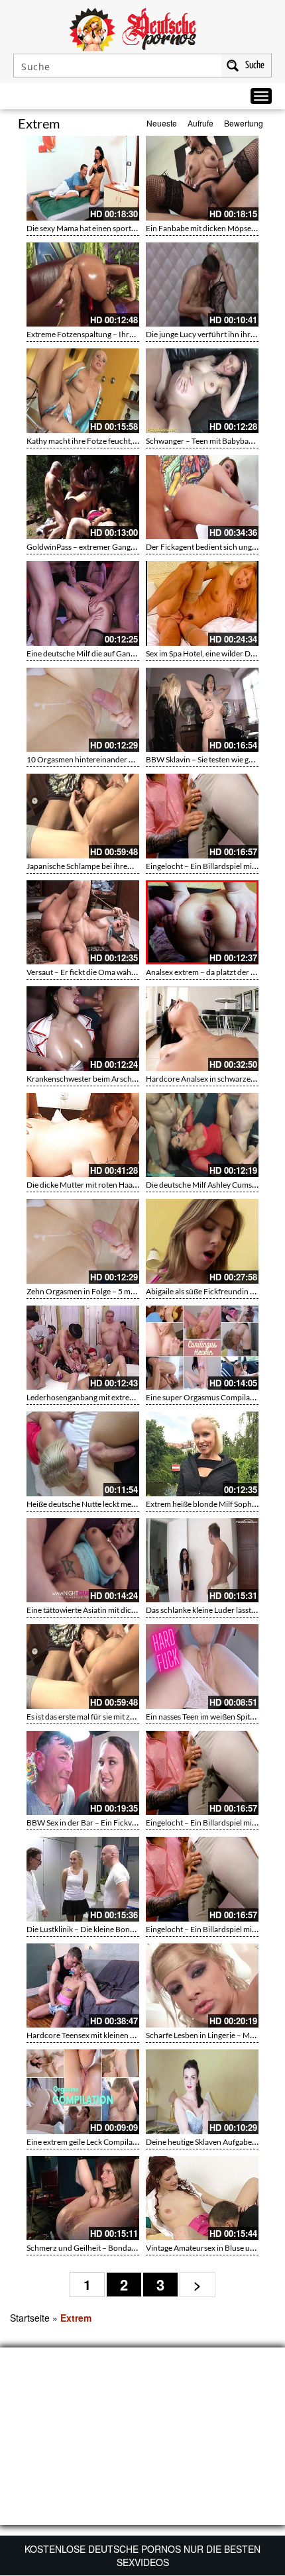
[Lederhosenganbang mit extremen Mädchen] (83, 1348)
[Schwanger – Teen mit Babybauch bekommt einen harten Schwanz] (202, 391)
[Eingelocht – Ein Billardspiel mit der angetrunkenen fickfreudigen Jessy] (202, 816)
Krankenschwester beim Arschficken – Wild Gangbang (120, 1079)
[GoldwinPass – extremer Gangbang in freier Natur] (83, 497)
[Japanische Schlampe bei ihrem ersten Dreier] (83, 816)
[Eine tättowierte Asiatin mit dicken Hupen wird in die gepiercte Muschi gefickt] (83, 1561)
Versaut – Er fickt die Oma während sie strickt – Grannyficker (131, 972)
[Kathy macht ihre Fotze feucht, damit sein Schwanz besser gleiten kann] (83, 391)
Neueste (162, 123)
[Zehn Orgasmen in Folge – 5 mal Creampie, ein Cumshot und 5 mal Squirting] (83, 1241)
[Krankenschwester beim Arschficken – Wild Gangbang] (83, 1029)
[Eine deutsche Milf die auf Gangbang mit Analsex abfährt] (83, 603)
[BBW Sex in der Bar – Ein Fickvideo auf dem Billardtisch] (83, 1773)
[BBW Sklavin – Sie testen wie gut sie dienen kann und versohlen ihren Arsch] (202, 710)
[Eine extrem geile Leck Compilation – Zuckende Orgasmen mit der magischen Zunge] (83, 2092)
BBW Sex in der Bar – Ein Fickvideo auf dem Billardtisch (122, 1823)
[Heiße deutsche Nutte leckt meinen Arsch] (83, 1454)
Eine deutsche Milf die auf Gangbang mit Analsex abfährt (123, 653)
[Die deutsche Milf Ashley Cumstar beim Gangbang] (202, 1135)
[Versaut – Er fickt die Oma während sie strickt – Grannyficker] (83, 923)
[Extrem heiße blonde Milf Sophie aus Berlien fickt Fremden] (202, 1454)
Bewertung (244, 123)
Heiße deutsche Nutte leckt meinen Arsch (97, 1504)
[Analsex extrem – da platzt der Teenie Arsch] (202, 923)
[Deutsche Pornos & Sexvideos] (142, 28)
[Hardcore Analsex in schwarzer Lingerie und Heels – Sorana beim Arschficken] (202, 1029)
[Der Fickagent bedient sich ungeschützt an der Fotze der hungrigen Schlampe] (202, 497)
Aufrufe (200, 123)
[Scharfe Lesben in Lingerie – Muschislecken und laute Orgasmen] (202, 1986)
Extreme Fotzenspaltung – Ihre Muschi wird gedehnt (117, 334)
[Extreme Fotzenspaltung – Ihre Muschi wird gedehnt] (83, 285)
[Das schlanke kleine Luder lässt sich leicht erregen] (202, 1561)
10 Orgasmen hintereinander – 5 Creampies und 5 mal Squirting (136, 759)
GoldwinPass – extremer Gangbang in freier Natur (112, 547)
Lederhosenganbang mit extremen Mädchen (103, 1397)
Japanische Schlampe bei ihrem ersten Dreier (104, 866)
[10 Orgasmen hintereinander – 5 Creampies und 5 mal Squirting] (83, 710)
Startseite (30, 2318)
